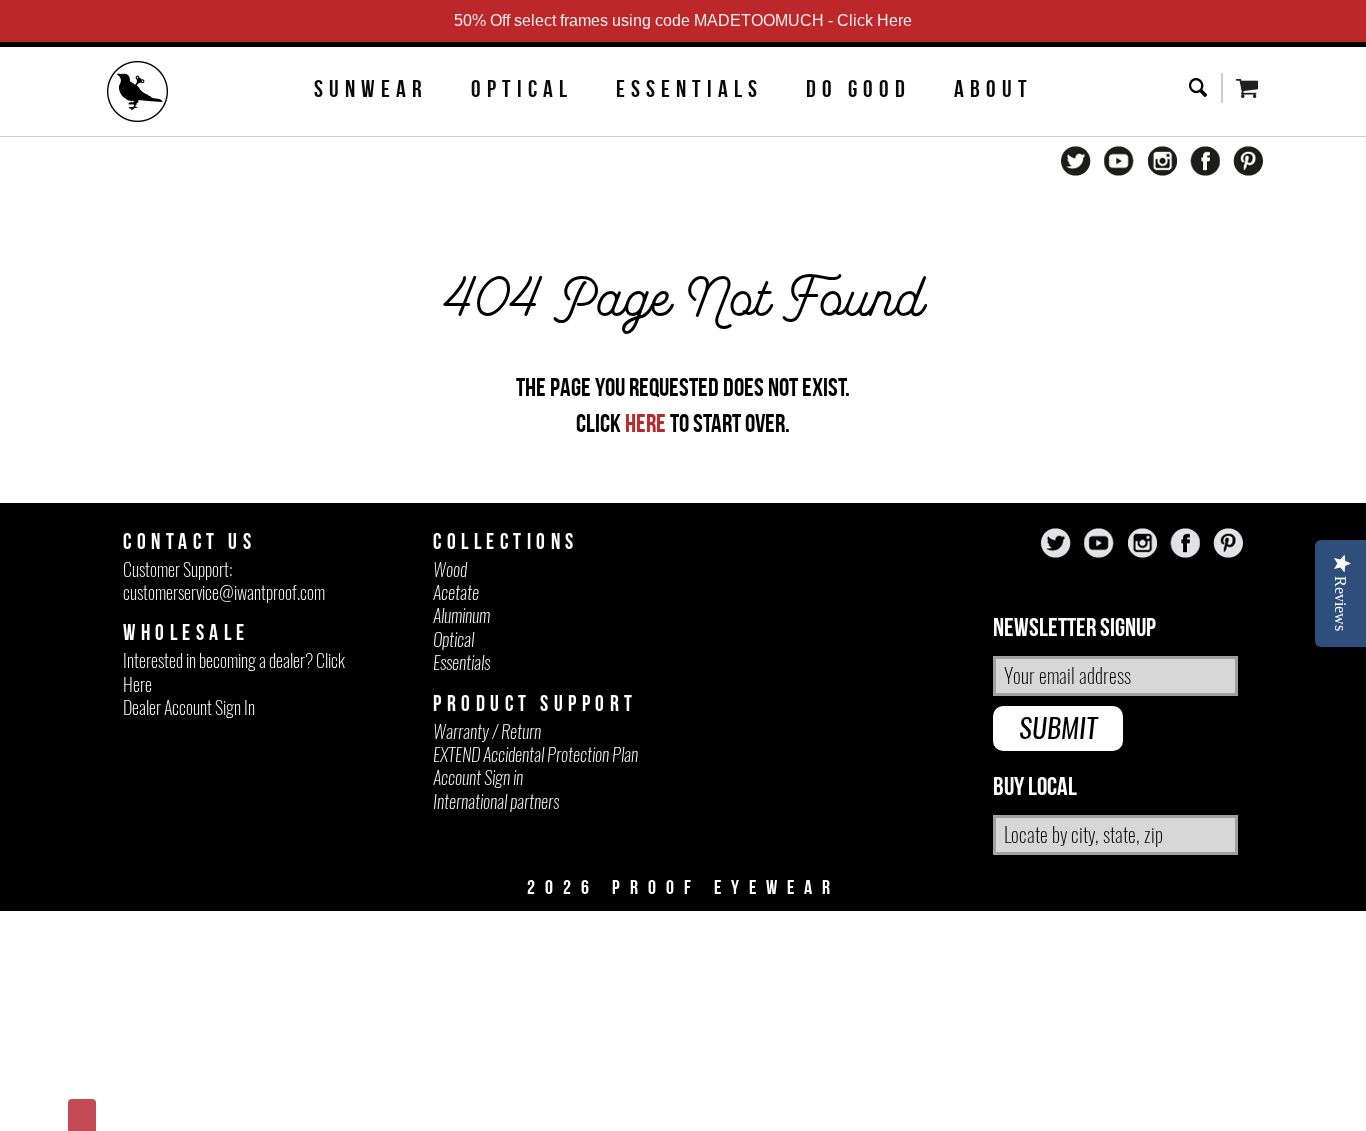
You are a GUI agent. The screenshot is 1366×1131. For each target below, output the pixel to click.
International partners (496, 801)
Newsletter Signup (1074, 628)
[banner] (138, 94)
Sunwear (371, 89)
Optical (522, 89)
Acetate (456, 592)
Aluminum (461, 615)
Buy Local (1035, 787)
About (993, 89)
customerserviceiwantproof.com (224, 592)
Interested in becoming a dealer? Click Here (234, 672)
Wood (450, 569)
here (645, 423)
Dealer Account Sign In (189, 707)
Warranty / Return (487, 731)
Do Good (858, 89)
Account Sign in (478, 777)
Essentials (689, 89)
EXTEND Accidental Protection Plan (535, 754)
